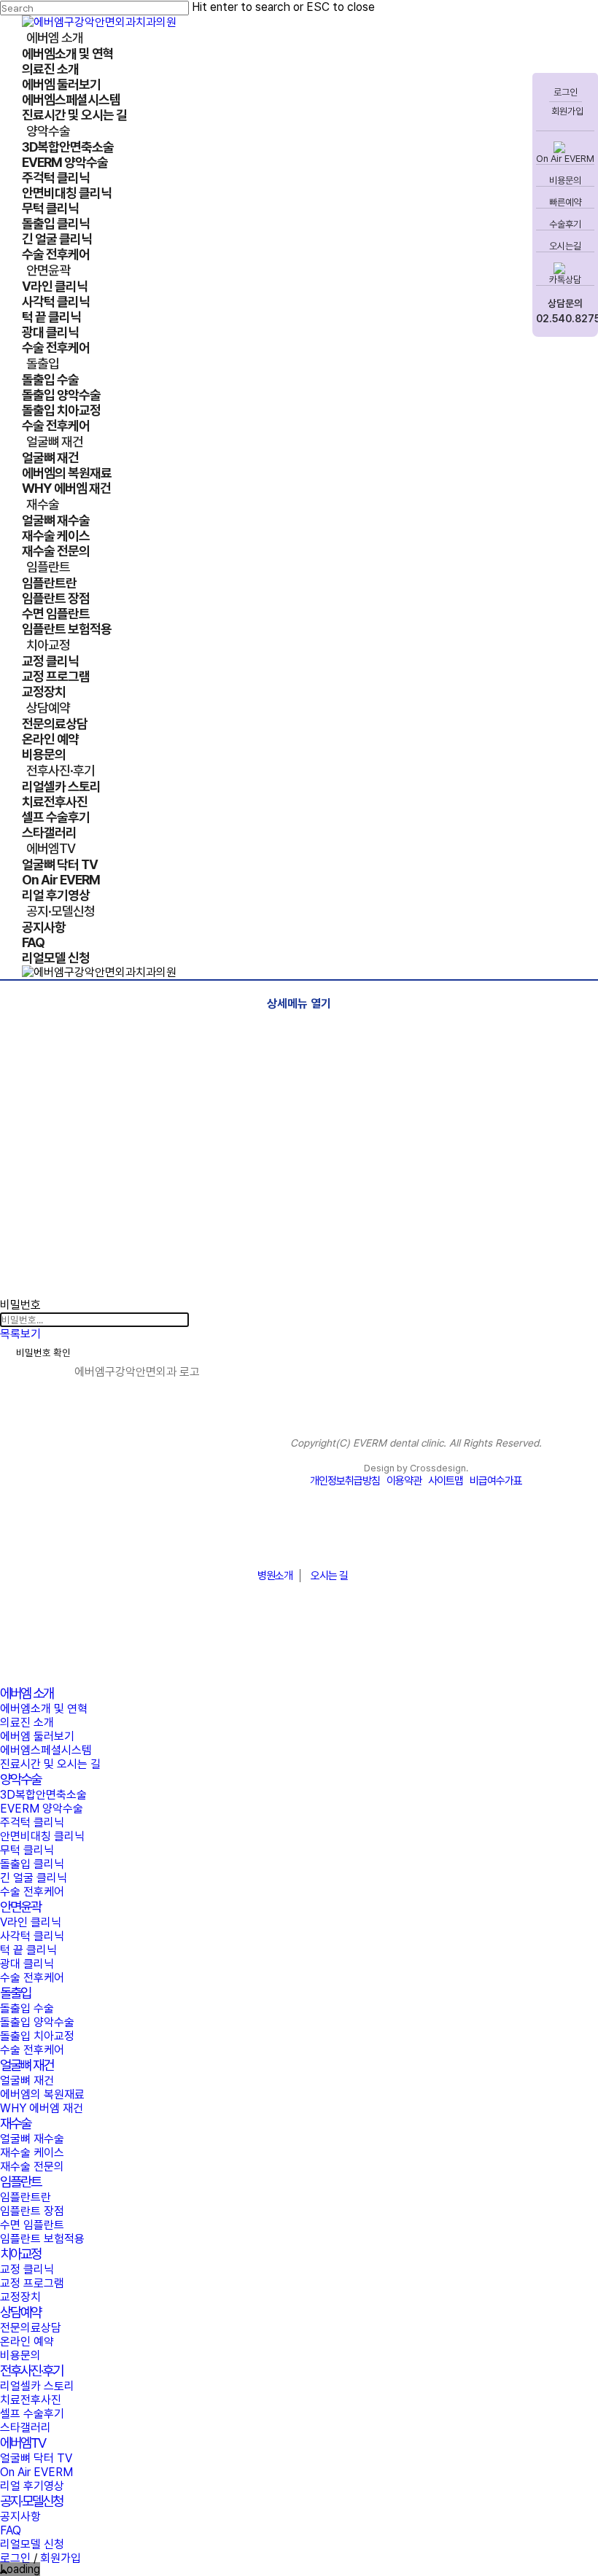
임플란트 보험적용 (42, 2239)
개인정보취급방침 (345, 1481)
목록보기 (20, 1334)
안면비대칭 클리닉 (42, 1836)
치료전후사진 (31, 2400)
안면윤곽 (20, 1907)
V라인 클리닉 (31, 1922)
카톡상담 (565, 280)
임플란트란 (26, 2197)
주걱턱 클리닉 (32, 1822)
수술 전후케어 (32, 1892)
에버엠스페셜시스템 (46, 1750)
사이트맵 (446, 1481)
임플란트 (20, 2182)
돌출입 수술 (27, 2008)
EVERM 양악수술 (42, 1809)
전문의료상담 (31, 2328)
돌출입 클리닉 (32, 1864)
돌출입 (15, 1993)
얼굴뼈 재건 (27, 2065)
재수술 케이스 (32, 2153)
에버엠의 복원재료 (42, 2094)
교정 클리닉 (27, 2269)
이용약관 (404, 1481)
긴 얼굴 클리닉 (34, 1878)
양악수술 (20, 1779)
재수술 (15, 2124)
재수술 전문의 (32, 2167)
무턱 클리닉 (27, 1850)
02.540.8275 (565, 319)
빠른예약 (565, 202)
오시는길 (565, 246)
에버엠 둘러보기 (37, 1736)
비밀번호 (20, 1305)
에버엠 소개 (27, 1693)
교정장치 (20, 2297)
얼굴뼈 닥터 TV (36, 2458)
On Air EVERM (565, 159)
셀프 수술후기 (32, 2414)
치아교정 (20, 2254)
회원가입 (566, 111)
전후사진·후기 (31, 2371)
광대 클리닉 (27, 1964)
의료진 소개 (27, 1723)
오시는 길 (329, 1576)
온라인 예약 (27, 2342)
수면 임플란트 (32, 2225)
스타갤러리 (26, 2428)
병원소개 (275, 1576)
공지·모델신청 (31, 2501)
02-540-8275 (299, 1540)
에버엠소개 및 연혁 (44, 1709)
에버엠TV (23, 2443)
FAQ (11, 2530)
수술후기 (565, 224)
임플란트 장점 (32, 2211)
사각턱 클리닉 (32, 1936)
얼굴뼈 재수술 (32, 2139)
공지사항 (20, 2517)
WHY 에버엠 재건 (42, 2108)
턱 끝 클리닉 (28, 1950)
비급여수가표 (496, 1481)
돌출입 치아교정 (37, 2036)
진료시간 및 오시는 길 (50, 1764)
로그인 (566, 92)
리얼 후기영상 (32, 2486)
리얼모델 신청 (32, 2544)
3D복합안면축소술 (43, 1795)
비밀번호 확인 (43, 1353)
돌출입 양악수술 (37, 2022)
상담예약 (20, 2312)
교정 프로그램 (32, 2283)
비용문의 (565, 180)
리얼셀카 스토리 (37, 2386)
